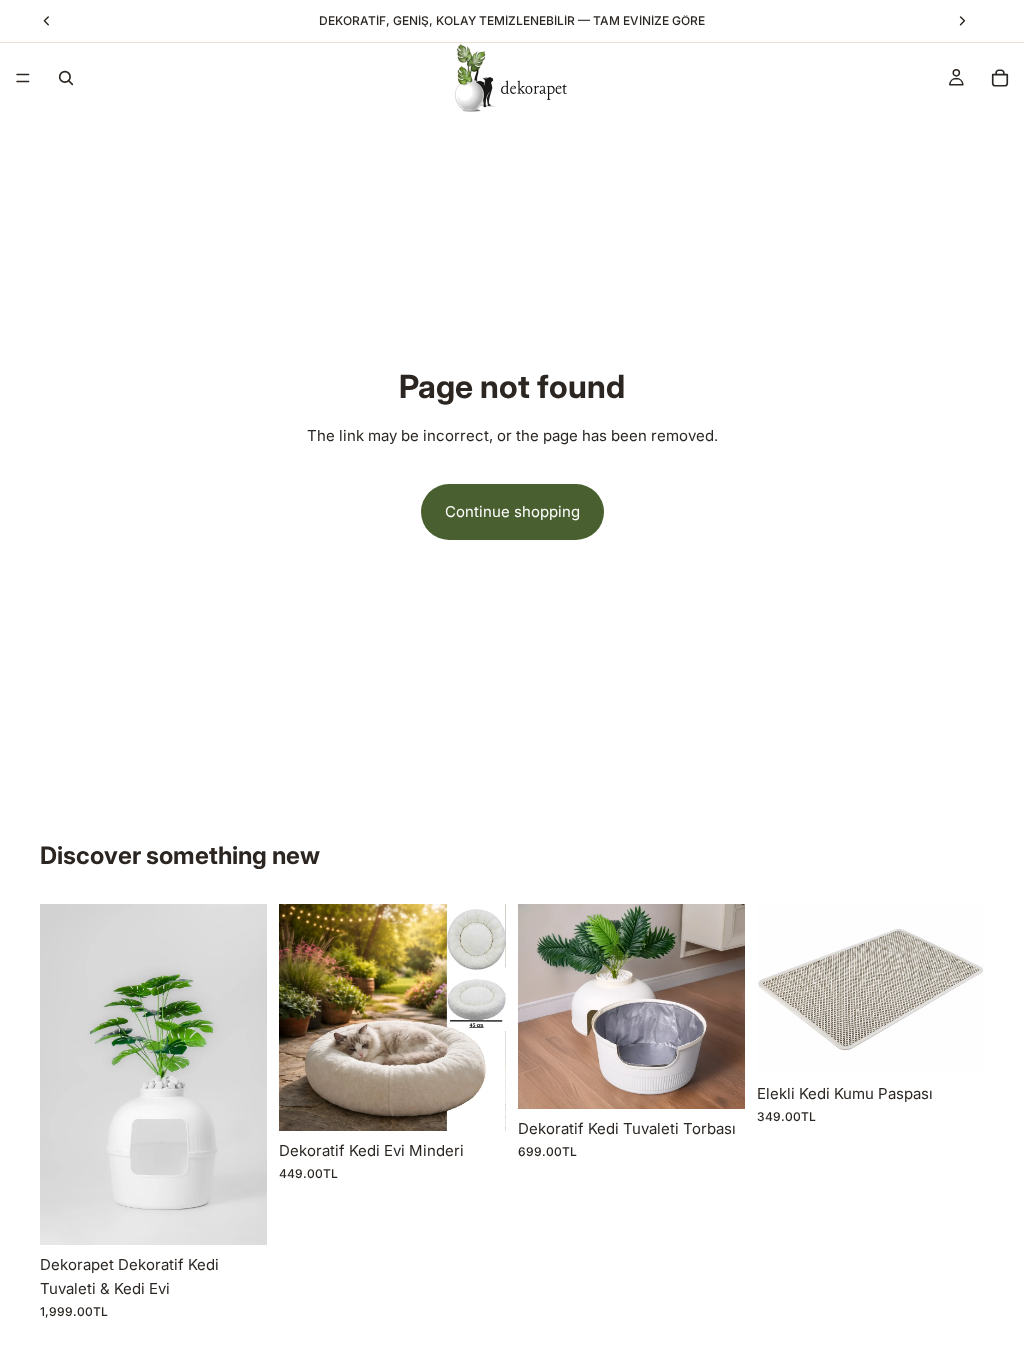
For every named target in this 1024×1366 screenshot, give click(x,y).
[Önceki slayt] (62, 1074)
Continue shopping (512, 511)
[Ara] (66, 78)
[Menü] (23, 78)
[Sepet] (1000, 78)
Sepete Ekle (253, 1213)
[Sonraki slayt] (245, 1074)
